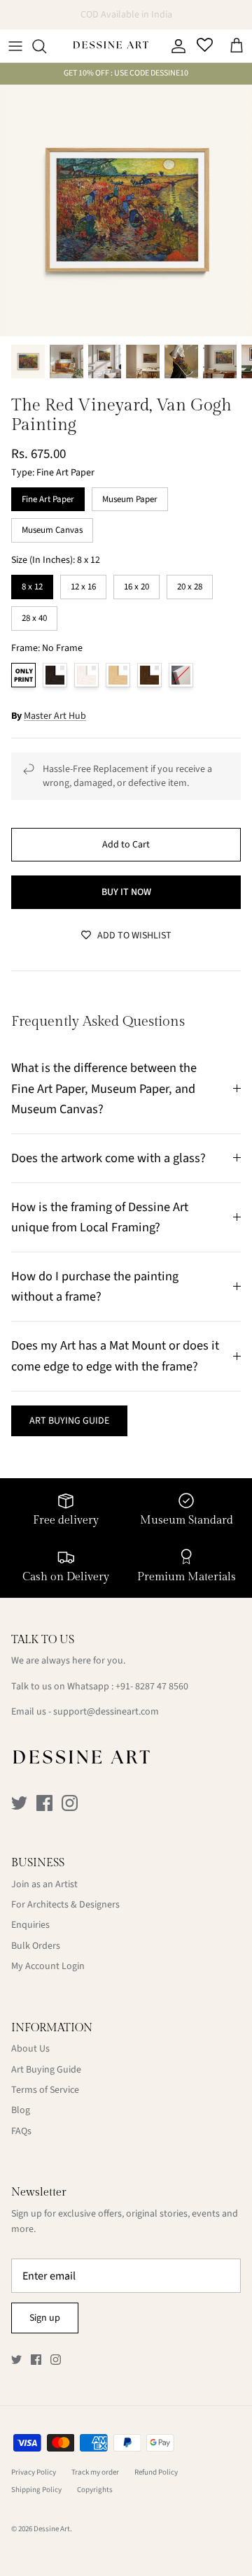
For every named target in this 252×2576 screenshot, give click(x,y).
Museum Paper (130, 496)
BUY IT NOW (126, 892)
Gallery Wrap (181, 675)
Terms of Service (45, 2090)
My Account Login (48, 1966)
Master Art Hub (55, 716)
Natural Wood (118, 675)
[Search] (46, 46)
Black (55, 675)
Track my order (95, 2472)
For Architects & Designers (65, 1905)
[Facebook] (44, 1803)
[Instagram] (70, 1803)
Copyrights (95, 2490)
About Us (30, 2049)
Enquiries (30, 1925)
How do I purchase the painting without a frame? (95, 1286)
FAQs (21, 2131)
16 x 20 (136, 584)
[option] (126, 210)
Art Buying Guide (46, 2070)
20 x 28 (190, 584)
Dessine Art (52, 2529)
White (86, 675)
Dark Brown (149, 675)
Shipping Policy (36, 2490)
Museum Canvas (52, 527)
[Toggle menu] (15, 46)
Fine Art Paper (48, 496)
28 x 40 (34, 615)
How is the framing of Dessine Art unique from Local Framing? (100, 1217)
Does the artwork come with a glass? (108, 1158)
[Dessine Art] (111, 46)
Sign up (45, 2318)
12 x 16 (83, 584)
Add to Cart (126, 845)
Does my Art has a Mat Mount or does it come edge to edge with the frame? (115, 1355)
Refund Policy (156, 2472)
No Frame (23, 675)
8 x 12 (33, 584)
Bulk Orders (36, 1946)
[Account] (175, 46)
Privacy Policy (34, 2472)
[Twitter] (19, 1803)
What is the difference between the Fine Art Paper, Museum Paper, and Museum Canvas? (104, 1088)
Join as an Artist (44, 1884)
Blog (21, 2110)
